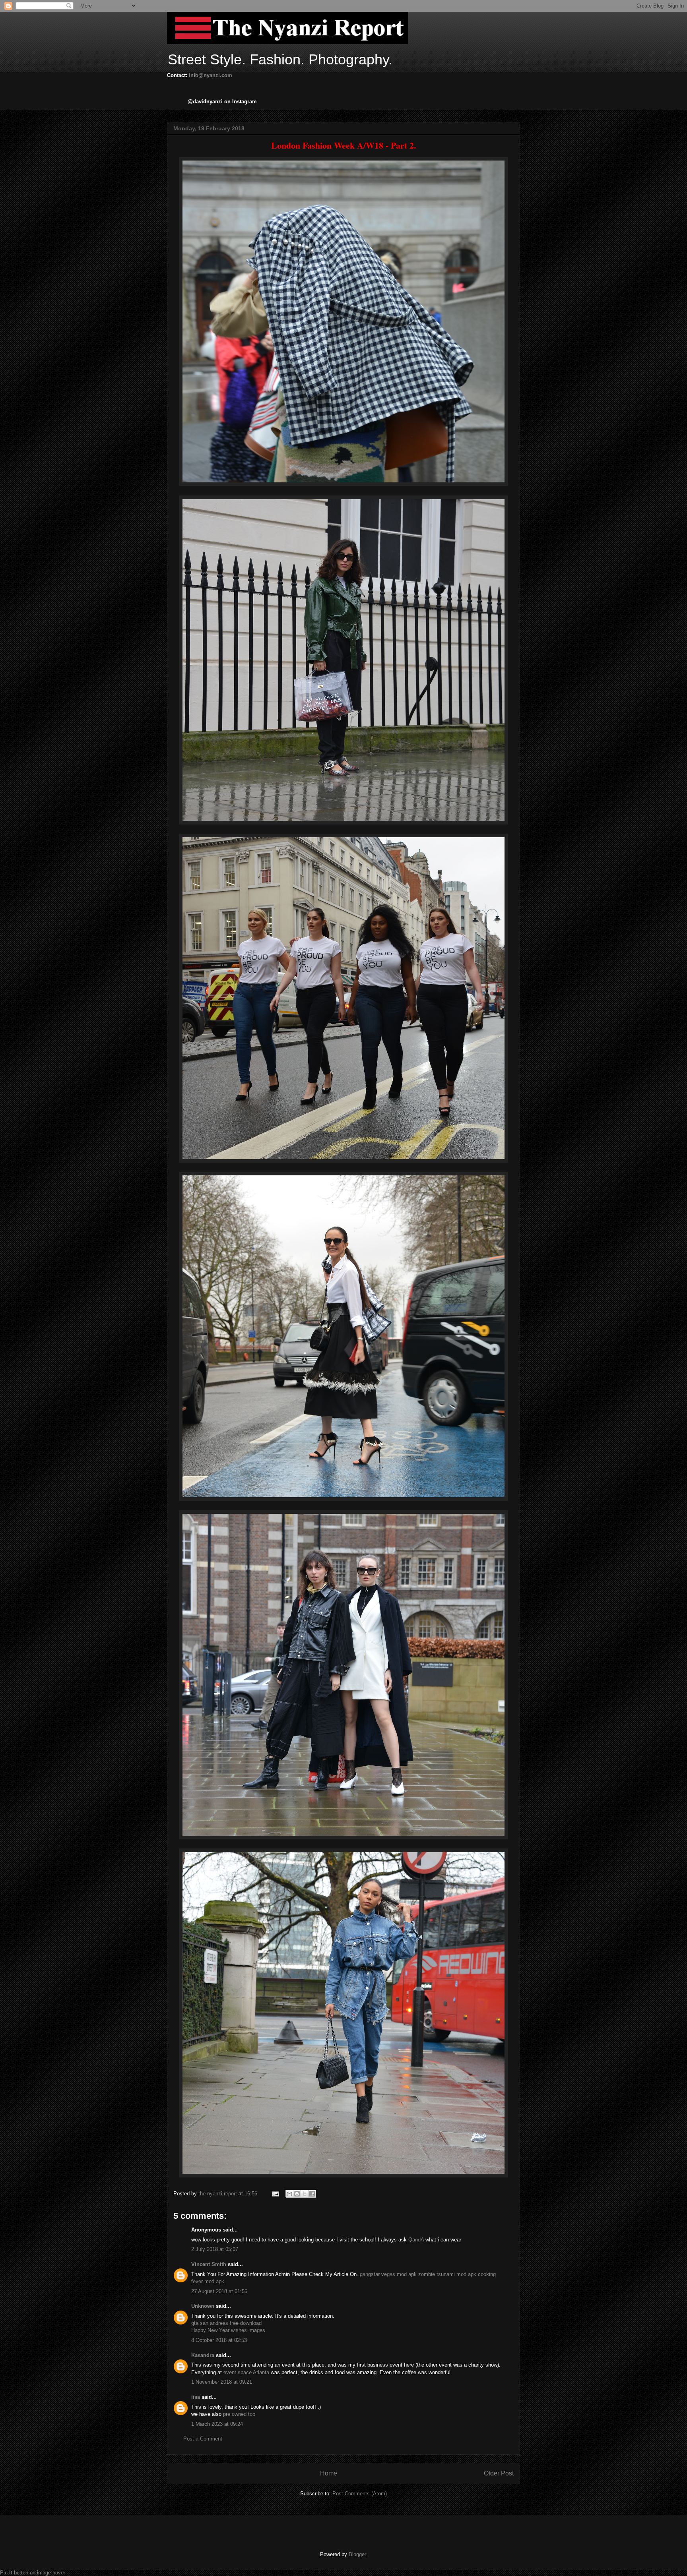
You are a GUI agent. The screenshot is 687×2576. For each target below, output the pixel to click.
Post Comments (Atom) (360, 2494)
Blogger (357, 2554)
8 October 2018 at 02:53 (219, 2340)
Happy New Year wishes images (228, 2330)
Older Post (499, 2473)
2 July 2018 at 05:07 (215, 2249)
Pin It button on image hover (33, 2573)
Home (329, 2473)
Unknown (203, 2306)
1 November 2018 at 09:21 (222, 2382)
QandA (416, 2240)
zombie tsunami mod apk (447, 2274)
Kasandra (203, 2355)
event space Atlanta (246, 2372)
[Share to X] (305, 2194)
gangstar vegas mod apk (388, 2274)
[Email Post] (275, 2194)
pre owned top (239, 2414)
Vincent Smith (209, 2264)
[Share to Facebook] (312, 2194)
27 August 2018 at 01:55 (219, 2291)
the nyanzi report (218, 2194)
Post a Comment (203, 2439)
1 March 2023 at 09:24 (217, 2424)
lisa (196, 2397)
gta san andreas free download (226, 2323)
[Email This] (289, 2194)
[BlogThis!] (297, 2194)
